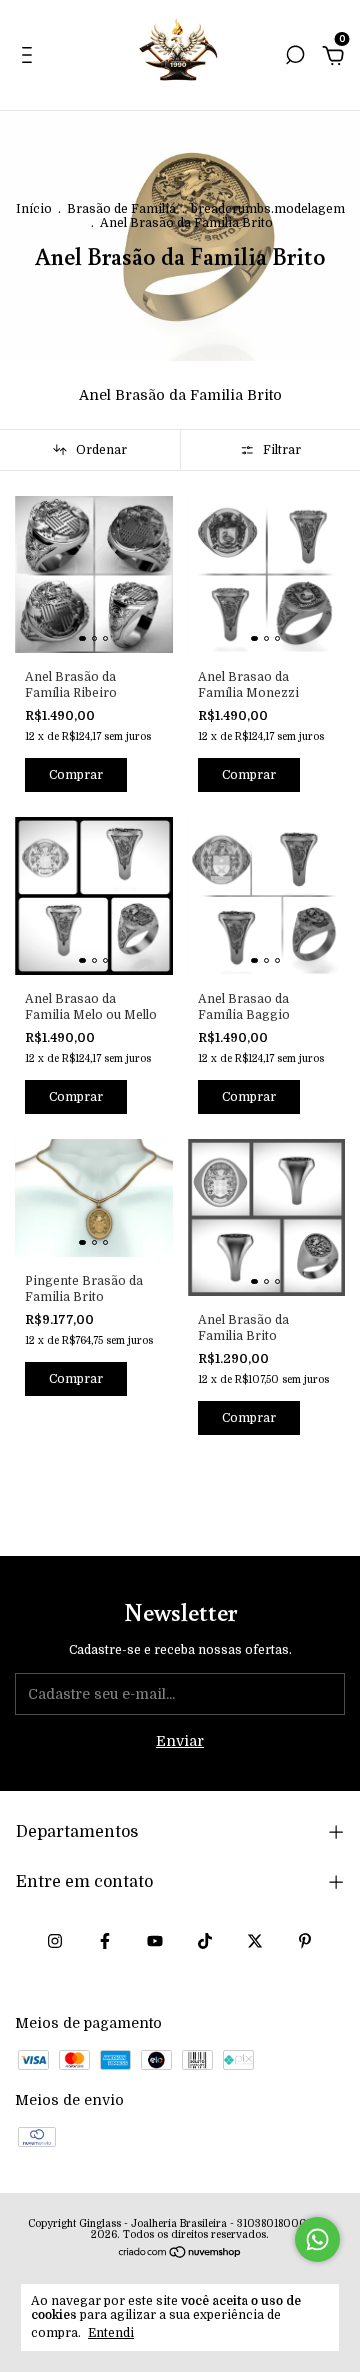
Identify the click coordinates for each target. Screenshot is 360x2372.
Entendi (111, 2333)
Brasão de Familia (121, 209)
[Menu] (30, 58)
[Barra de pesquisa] (295, 58)
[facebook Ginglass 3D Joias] (105, 1941)
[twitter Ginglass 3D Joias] (255, 1941)
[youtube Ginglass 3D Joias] (155, 1941)
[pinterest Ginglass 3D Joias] (305, 1941)
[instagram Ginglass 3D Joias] (55, 1941)
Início (34, 209)
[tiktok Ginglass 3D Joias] (205, 1941)
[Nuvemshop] (180, 2254)
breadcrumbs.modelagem (268, 209)
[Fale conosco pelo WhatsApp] (317, 2239)
